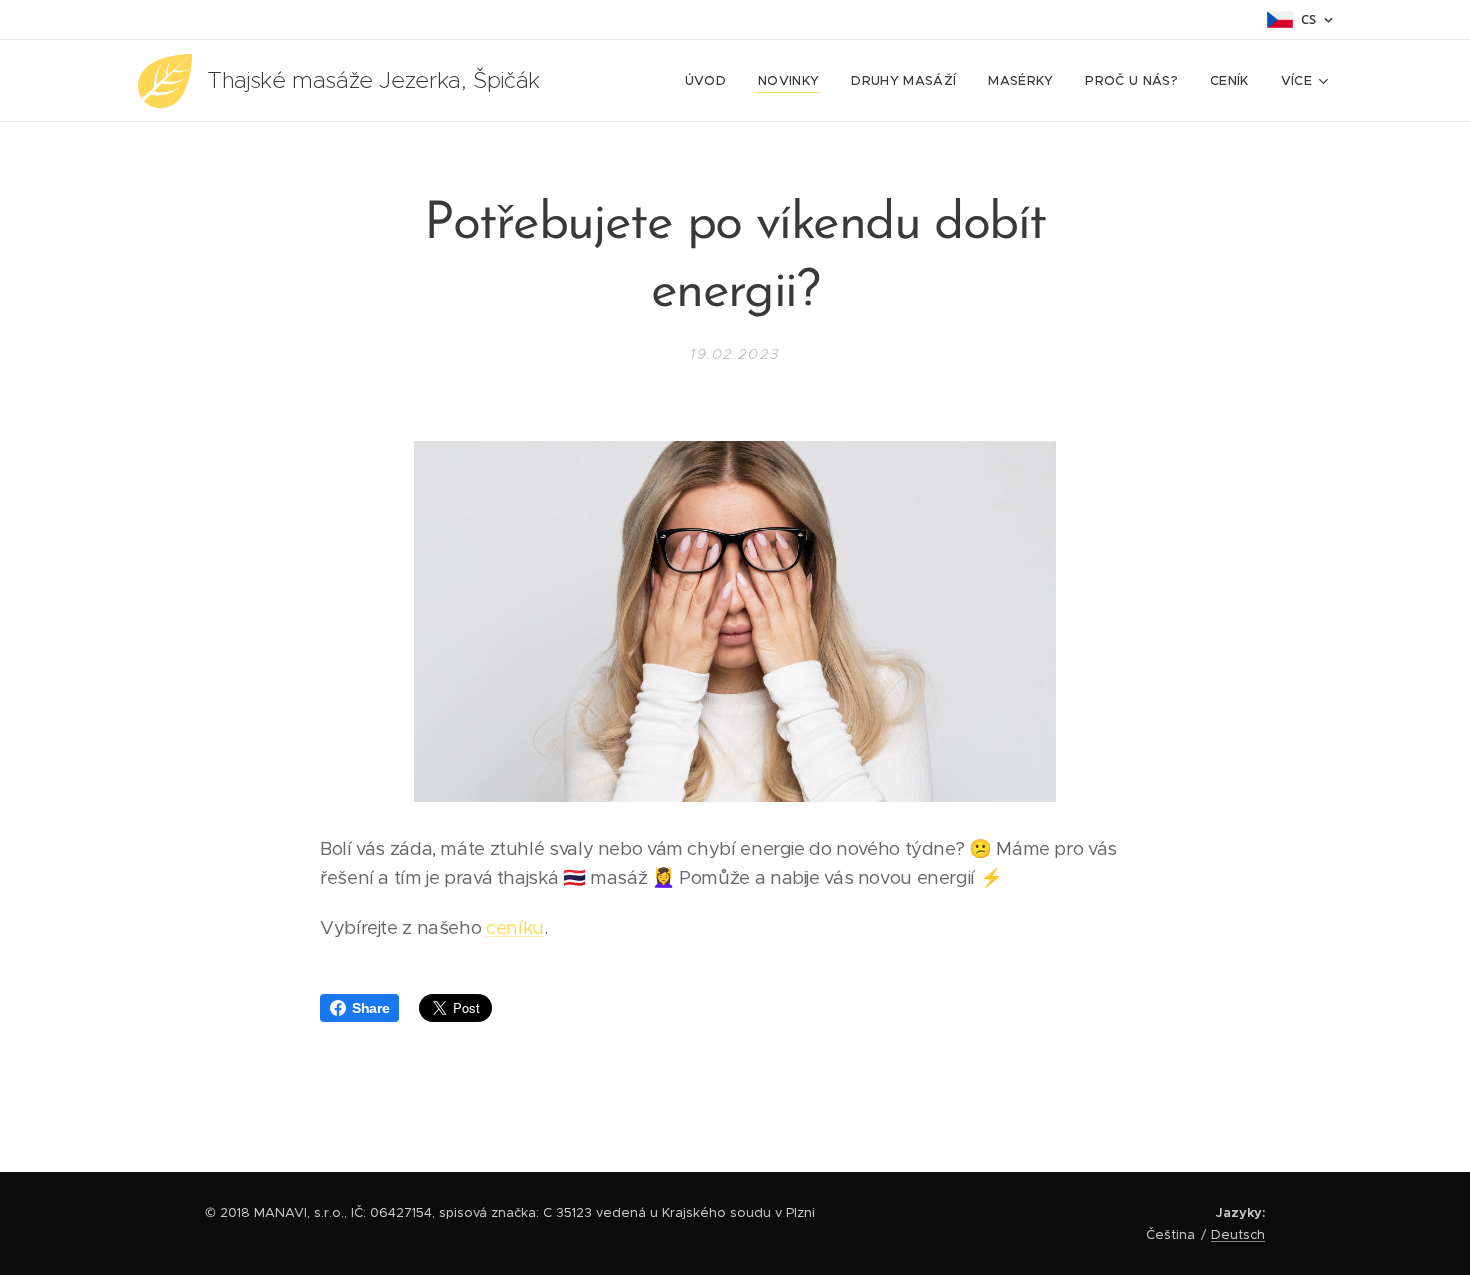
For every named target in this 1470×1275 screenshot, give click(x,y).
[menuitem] (711, 81)
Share (370, 1008)
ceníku (515, 927)
